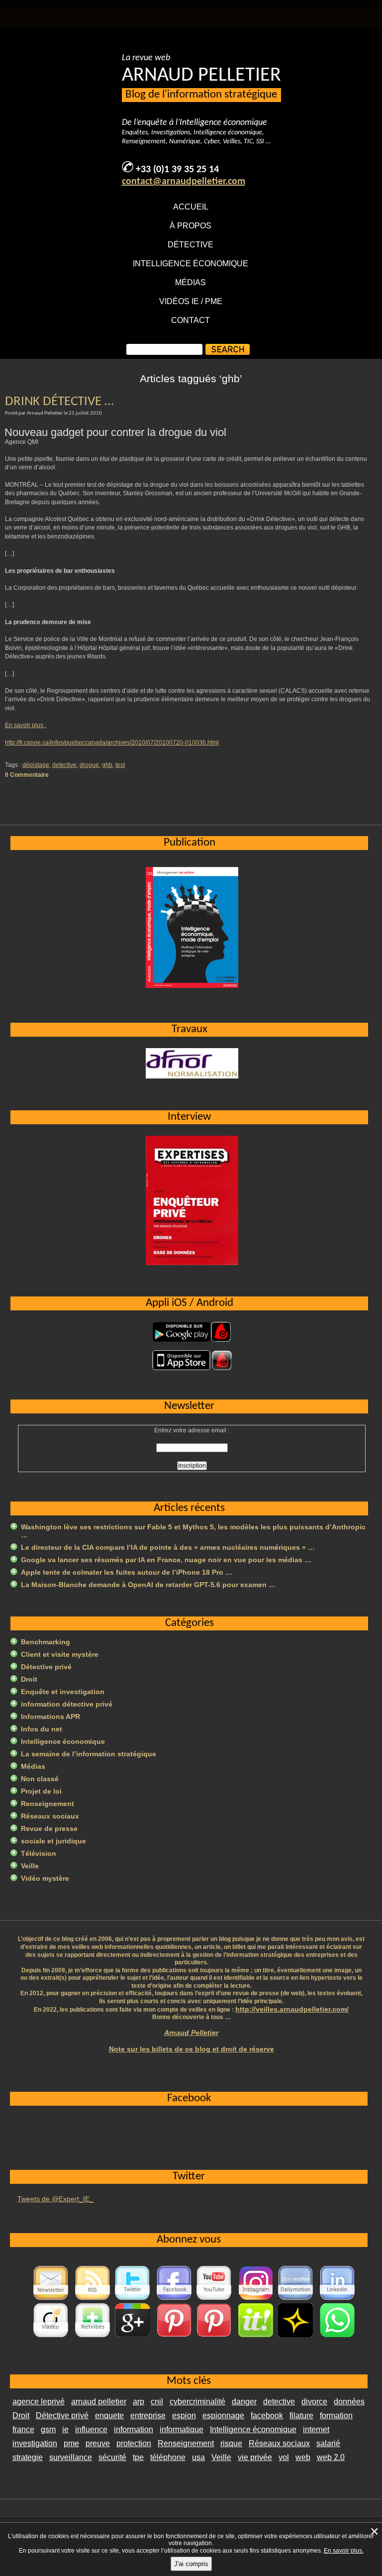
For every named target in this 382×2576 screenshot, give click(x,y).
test (120, 765)
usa (198, 2457)
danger (244, 2402)
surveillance (71, 2457)
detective (64, 765)
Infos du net (42, 1729)
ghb (107, 765)
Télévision (39, 1853)
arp (139, 2402)
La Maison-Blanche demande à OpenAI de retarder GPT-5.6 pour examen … (148, 1585)
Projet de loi (41, 1791)
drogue (89, 765)
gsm (48, 2429)
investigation (35, 2443)
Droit (29, 1679)
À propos (191, 226)
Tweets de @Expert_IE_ (55, 2199)
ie (65, 2429)
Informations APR (50, 1717)
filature (301, 2415)
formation (336, 2415)
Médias (191, 282)
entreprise (148, 2415)
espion (184, 2415)
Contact (191, 320)
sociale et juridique (53, 1841)
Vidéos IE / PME (191, 301)
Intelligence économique (191, 264)
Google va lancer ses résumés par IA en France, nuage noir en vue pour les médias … (166, 1560)
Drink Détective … (59, 402)
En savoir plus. (344, 2551)
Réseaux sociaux (50, 1816)
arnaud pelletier (99, 2402)
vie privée (255, 2457)
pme (71, 2443)
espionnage (223, 2415)
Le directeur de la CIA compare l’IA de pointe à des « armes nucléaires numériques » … (168, 1547)
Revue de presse (49, 1828)
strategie (28, 2457)
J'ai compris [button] (191, 2564)
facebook (267, 2415)
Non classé (40, 1779)
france (23, 2429)
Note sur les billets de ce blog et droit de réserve (191, 2049)
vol (284, 2457)
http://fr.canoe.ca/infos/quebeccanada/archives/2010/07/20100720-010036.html (112, 743)
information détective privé (67, 1704)
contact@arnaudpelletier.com (184, 182)
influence (91, 2429)
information (134, 2429)
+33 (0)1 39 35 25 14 (177, 170)
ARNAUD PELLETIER (201, 76)
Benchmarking (46, 1642)
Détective (191, 245)
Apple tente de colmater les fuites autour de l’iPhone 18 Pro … (127, 1572)
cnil (157, 2402)
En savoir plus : (26, 725)
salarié (328, 2443)
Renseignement (48, 1804)
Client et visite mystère (60, 1654)
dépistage (36, 765)
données (349, 2402)
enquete (109, 2415)
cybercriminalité (197, 2402)
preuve (98, 2443)
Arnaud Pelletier (191, 2033)
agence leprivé (39, 2402)
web (303, 2457)
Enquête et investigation (63, 1692)
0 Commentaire (27, 775)
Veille (30, 1866)
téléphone (168, 2457)
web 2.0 (331, 2457)
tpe (138, 2457)
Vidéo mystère (45, 1878)
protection (134, 2443)
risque (231, 2443)
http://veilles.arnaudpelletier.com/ (292, 2009)
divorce (314, 2402)
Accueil (191, 207)
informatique (182, 2429)
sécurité (112, 2457)
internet (316, 2429)
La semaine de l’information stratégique (89, 1754)
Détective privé (46, 1667)
